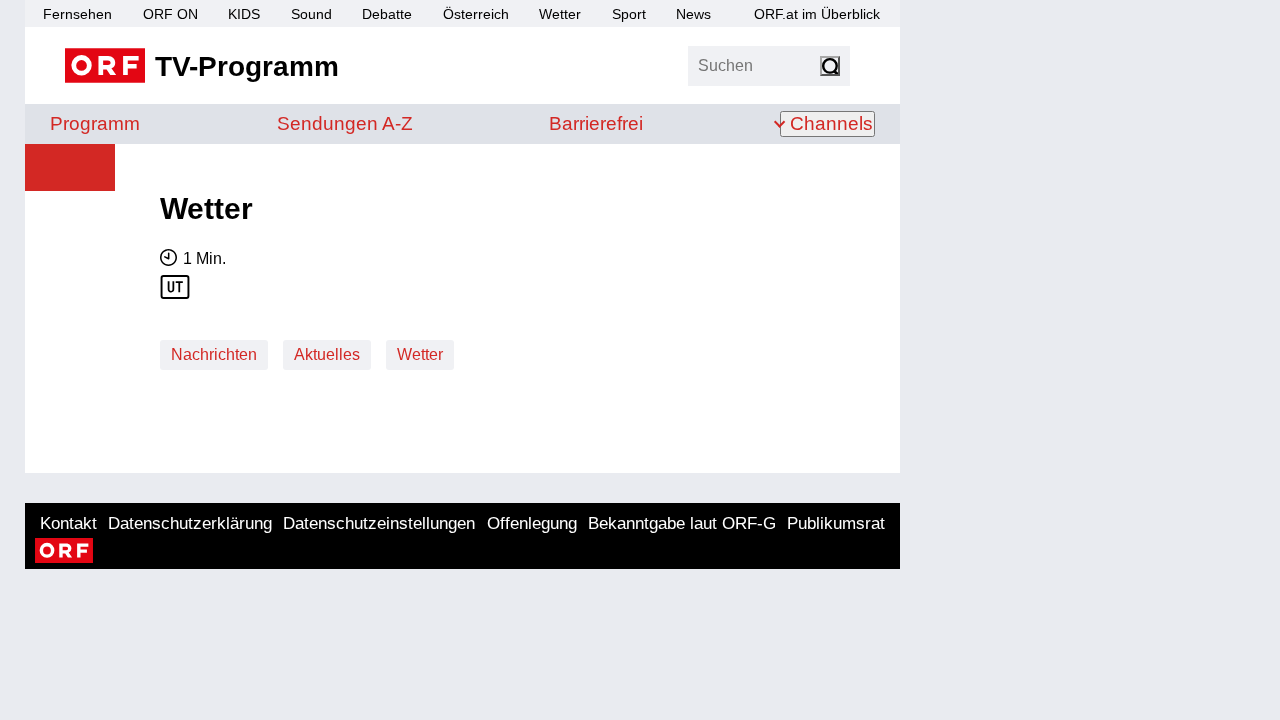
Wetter (560, 14)
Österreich (476, 14)
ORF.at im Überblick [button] (817, 14)
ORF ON (170, 14)
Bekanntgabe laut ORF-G (682, 523)
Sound (311, 14)
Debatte (387, 14)
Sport (629, 14)
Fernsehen (77, 14)
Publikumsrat (836, 523)
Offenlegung (532, 523)
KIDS (244, 14)
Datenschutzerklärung (190, 523)
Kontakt (68, 523)
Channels (831, 123)
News (693, 14)
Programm (95, 123)
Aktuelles (327, 354)
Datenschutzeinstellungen (379, 523)
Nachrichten (214, 354)
